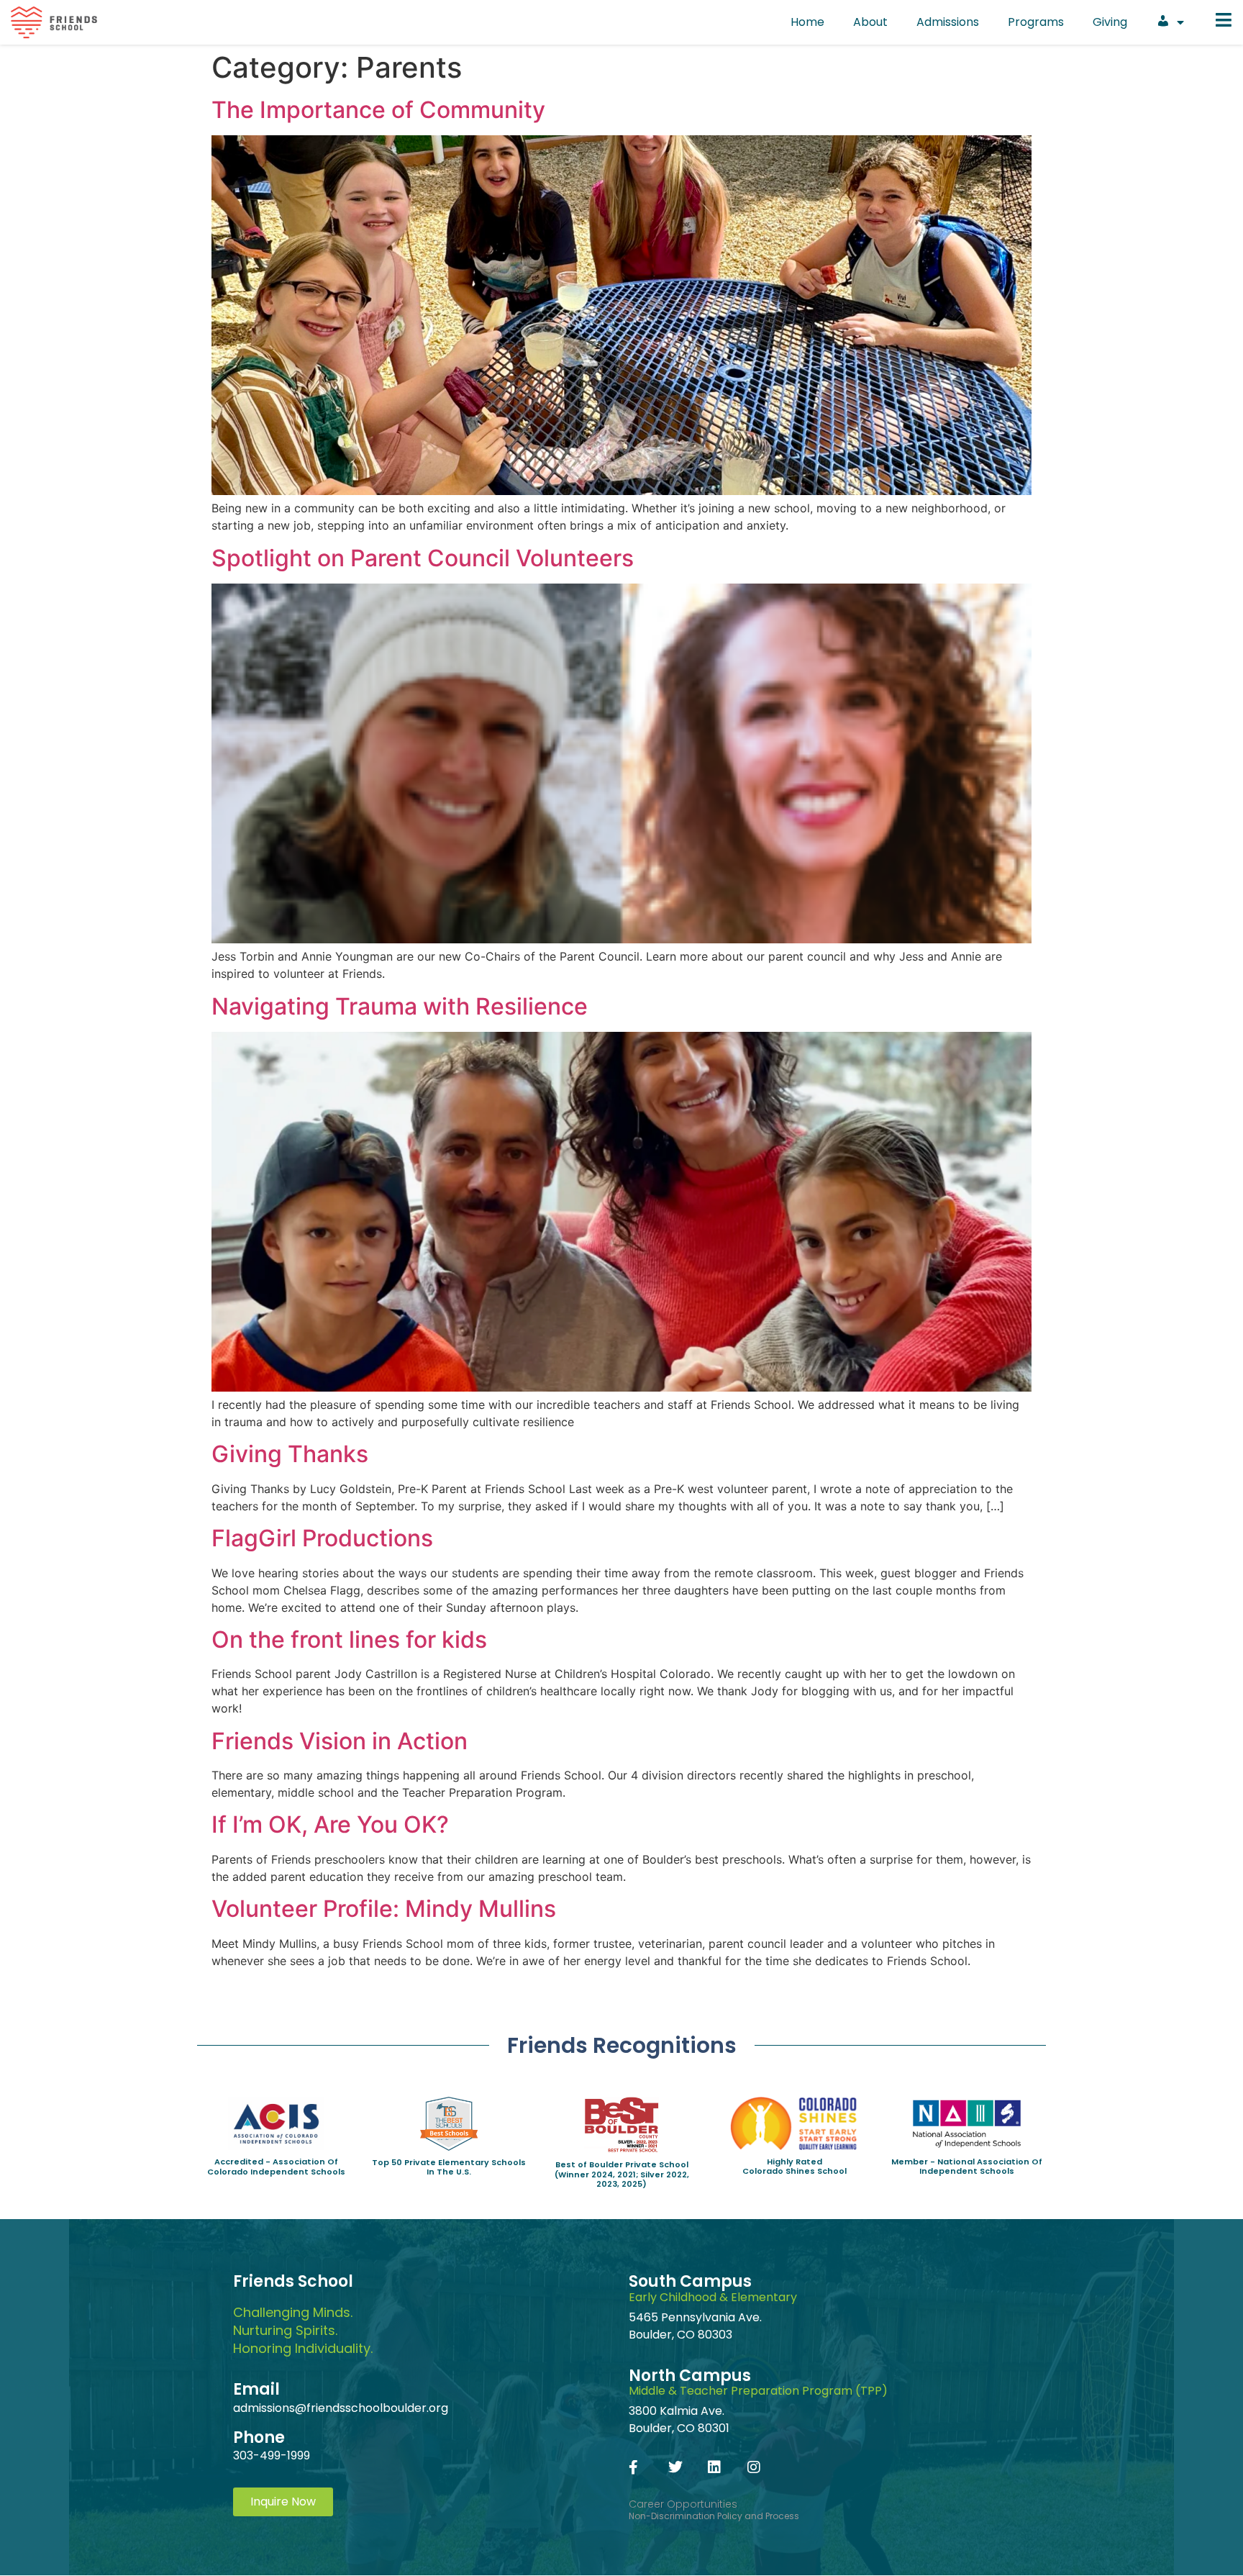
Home (807, 22)
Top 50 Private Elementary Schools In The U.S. (449, 2167)
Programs (1036, 22)
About (870, 22)
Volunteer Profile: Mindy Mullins (384, 1909)
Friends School (293, 2281)
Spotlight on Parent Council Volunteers (423, 558)
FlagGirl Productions (322, 1538)
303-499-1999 (272, 2455)
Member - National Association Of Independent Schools (967, 2166)
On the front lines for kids (349, 1640)
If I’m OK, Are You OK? (330, 1824)
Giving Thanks (290, 1454)
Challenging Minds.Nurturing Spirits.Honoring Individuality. (303, 2330)
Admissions (948, 22)
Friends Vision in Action (340, 1741)
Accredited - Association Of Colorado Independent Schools (276, 2166)
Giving (1110, 22)
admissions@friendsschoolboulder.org (341, 2408)
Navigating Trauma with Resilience (400, 1006)
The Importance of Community (378, 110)
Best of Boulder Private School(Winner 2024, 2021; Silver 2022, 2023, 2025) (622, 2174)
